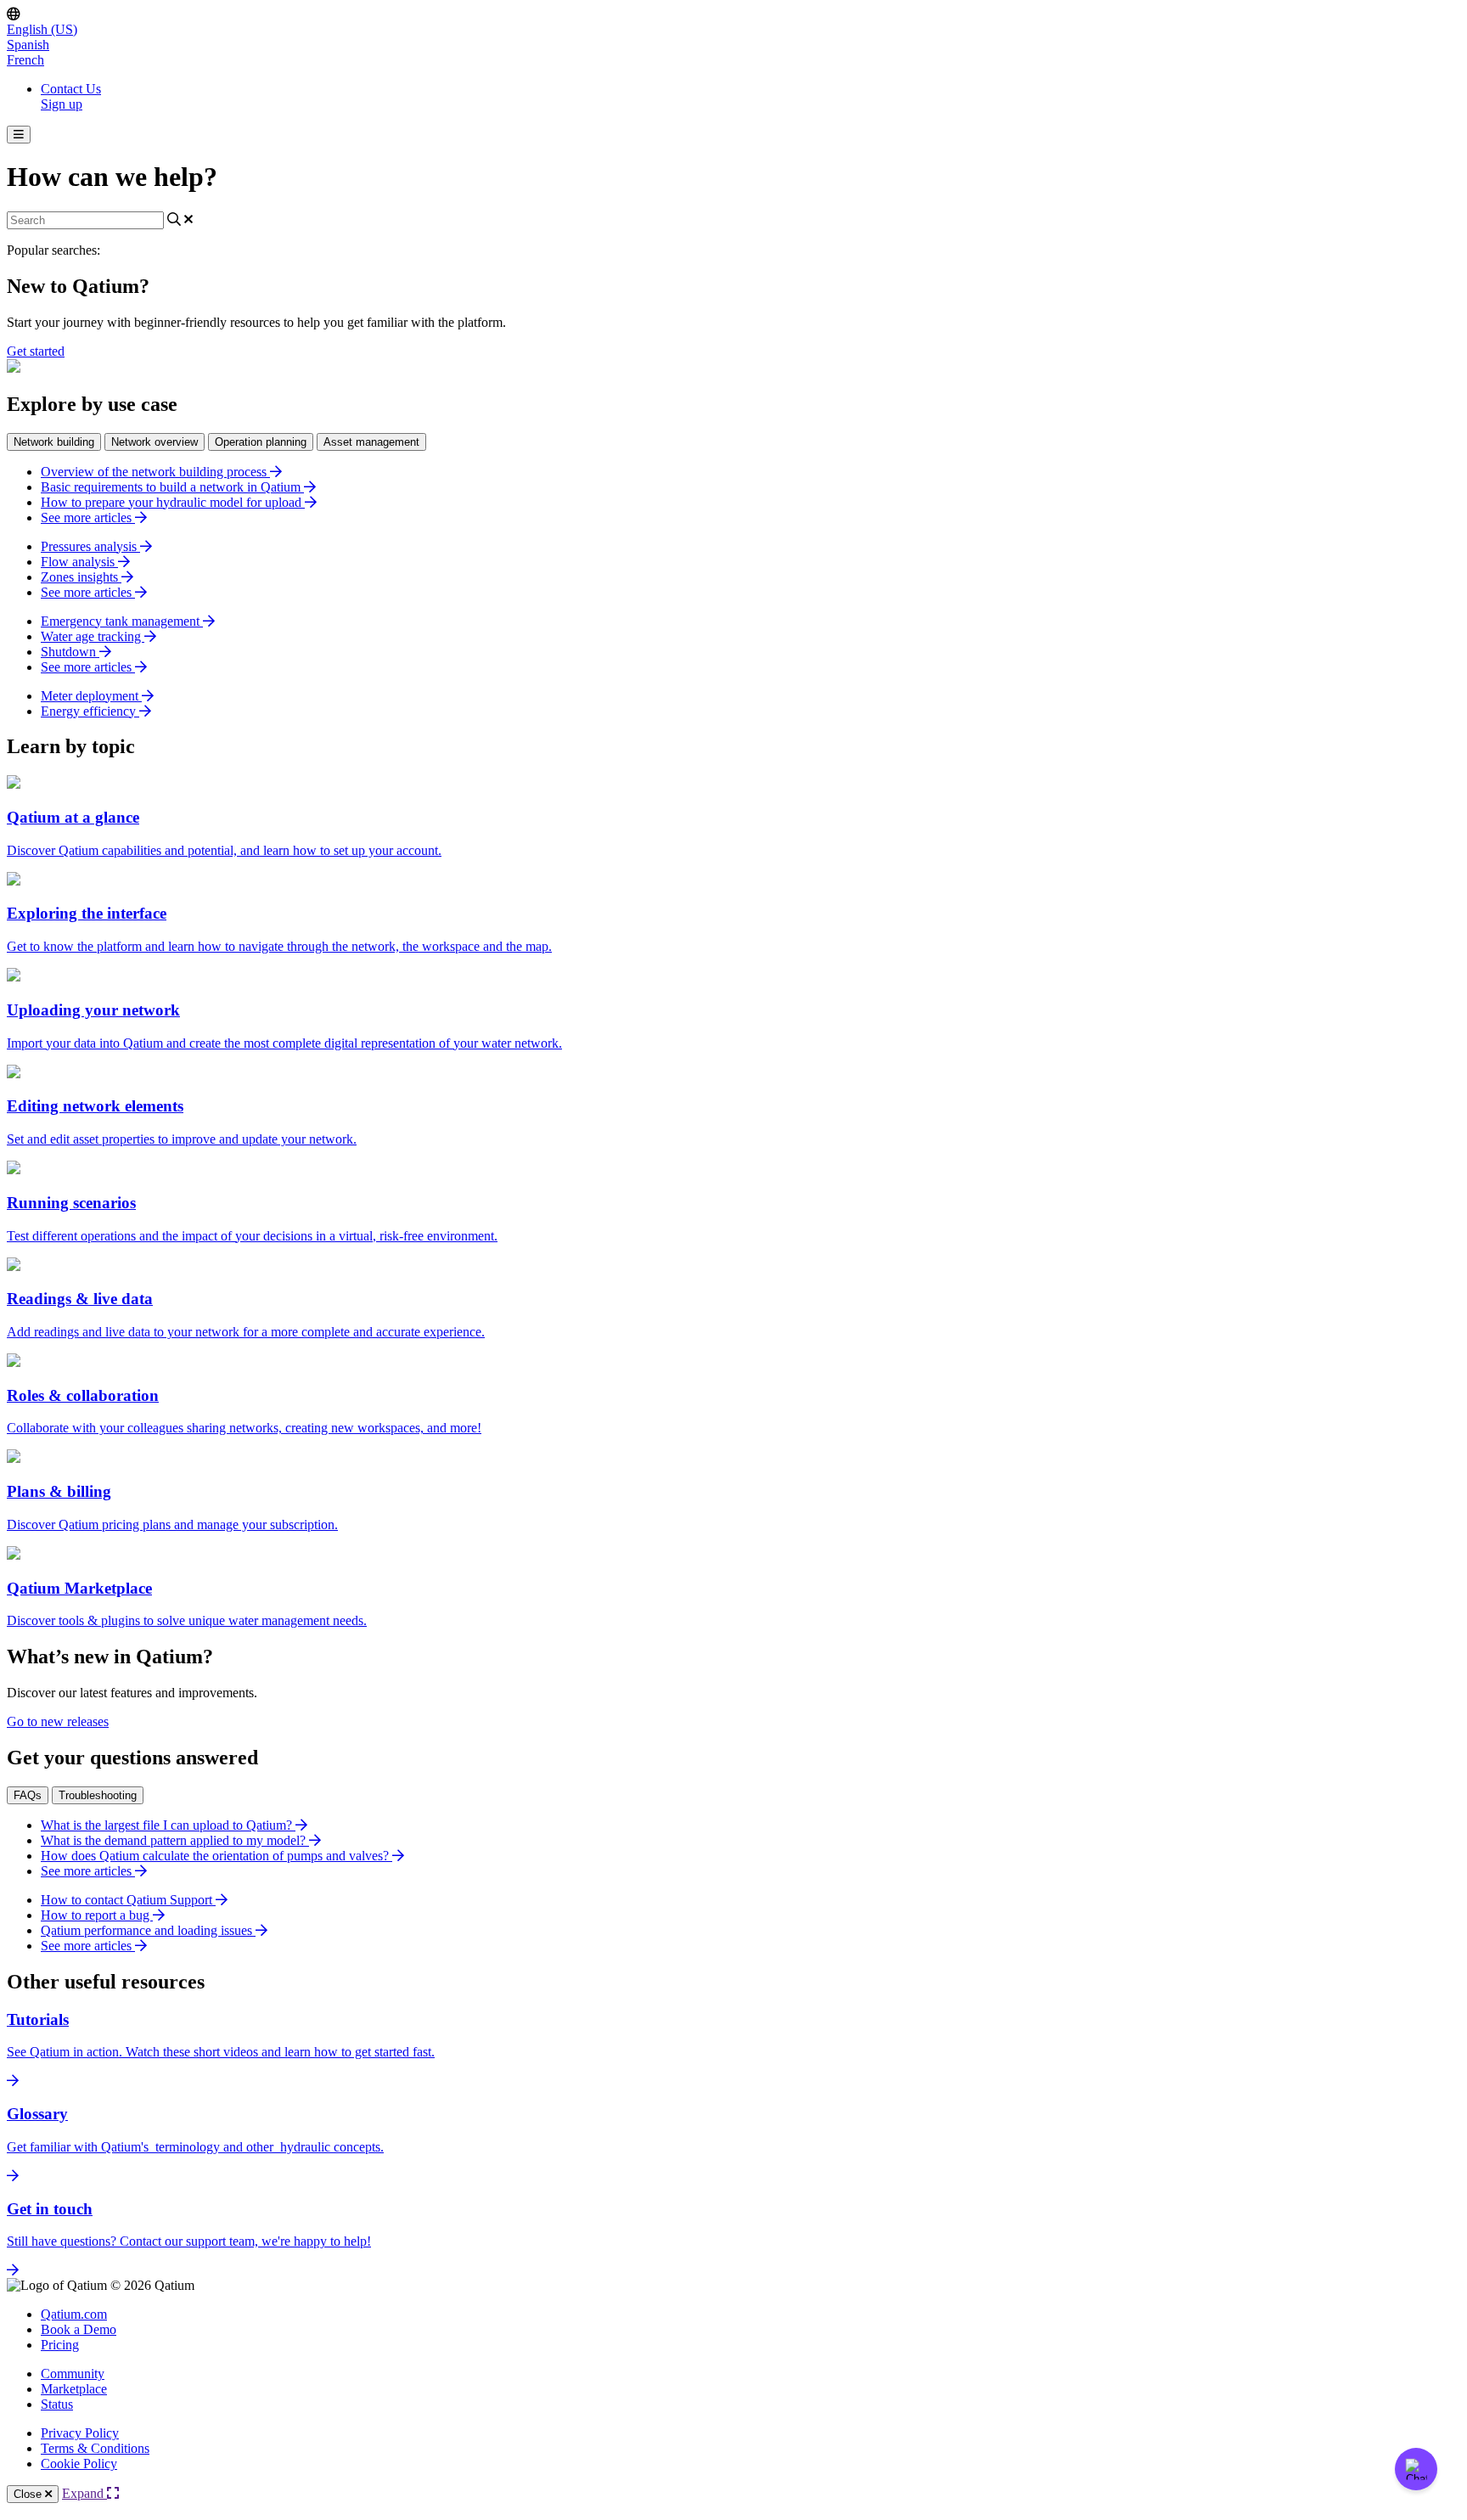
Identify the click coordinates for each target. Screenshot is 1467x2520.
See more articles (88, 517)
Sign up (62, 104)
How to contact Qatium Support (128, 1900)
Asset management (371, 442)
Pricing (60, 2345)
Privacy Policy (80, 2433)
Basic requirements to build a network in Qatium (172, 487)
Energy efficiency (90, 711)
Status (57, 2404)
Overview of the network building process (155, 472)
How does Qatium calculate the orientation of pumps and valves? (216, 1856)
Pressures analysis (90, 546)
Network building (54, 442)
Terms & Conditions (95, 2448)
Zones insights (81, 577)
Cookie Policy (79, 2464)
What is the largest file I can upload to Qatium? (168, 1825)
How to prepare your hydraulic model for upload (173, 502)
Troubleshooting (98, 1795)
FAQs (28, 1795)
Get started (36, 351)
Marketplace (74, 2389)
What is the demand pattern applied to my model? (175, 1840)
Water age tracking (93, 636)
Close (29, 2494)
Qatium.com (74, 2314)
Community (73, 2374)
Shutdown (70, 652)
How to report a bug (97, 1915)
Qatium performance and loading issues (148, 1930)
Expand (84, 2493)
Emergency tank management (122, 621)
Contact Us (71, 89)
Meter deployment (91, 696)
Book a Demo (79, 2329)
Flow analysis (79, 562)
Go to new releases (58, 1721)
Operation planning (261, 442)
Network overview (155, 442)
